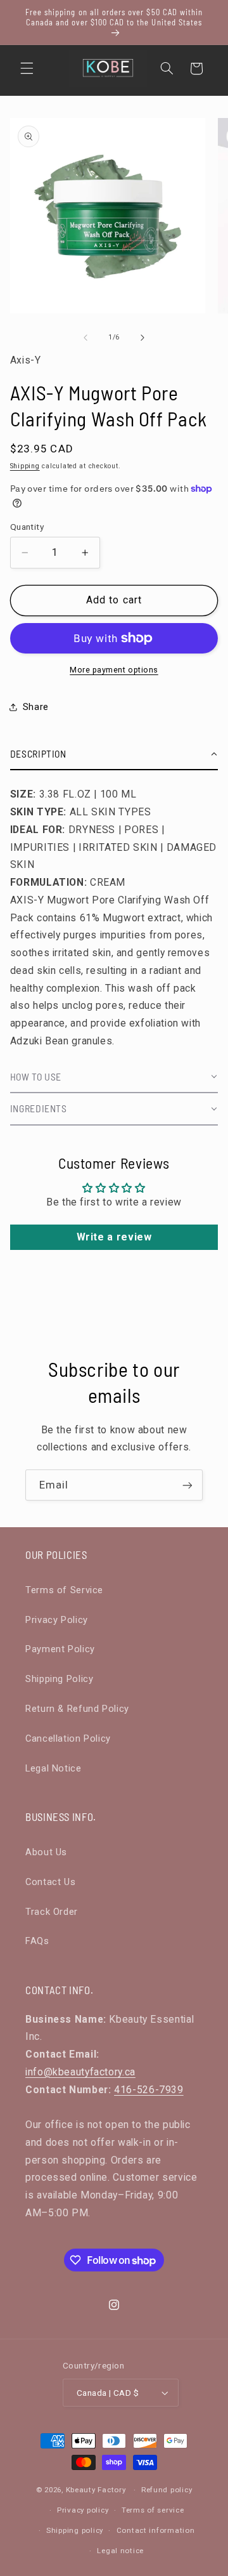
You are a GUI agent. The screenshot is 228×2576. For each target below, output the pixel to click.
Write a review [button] (114, 1237)
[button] (27, 69)
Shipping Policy (59, 1679)
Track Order (52, 1912)
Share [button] (36, 707)
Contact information (156, 2530)
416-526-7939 (149, 2090)
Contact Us (50, 1882)
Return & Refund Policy (77, 1709)
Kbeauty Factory (96, 2490)
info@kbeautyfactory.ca (80, 2072)
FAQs (37, 1941)
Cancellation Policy (68, 1738)
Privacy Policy (57, 1620)
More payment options (114, 670)
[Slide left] (85, 338)
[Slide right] (142, 338)
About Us (46, 1852)
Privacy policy (83, 2510)
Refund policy (167, 2490)
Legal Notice (54, 1768)
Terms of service (153, 2510)
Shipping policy (75, 2530)
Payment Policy (60, 1649)
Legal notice (120, 2551)
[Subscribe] (187, 1485)
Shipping (25, 466)
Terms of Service (64, 1590)
